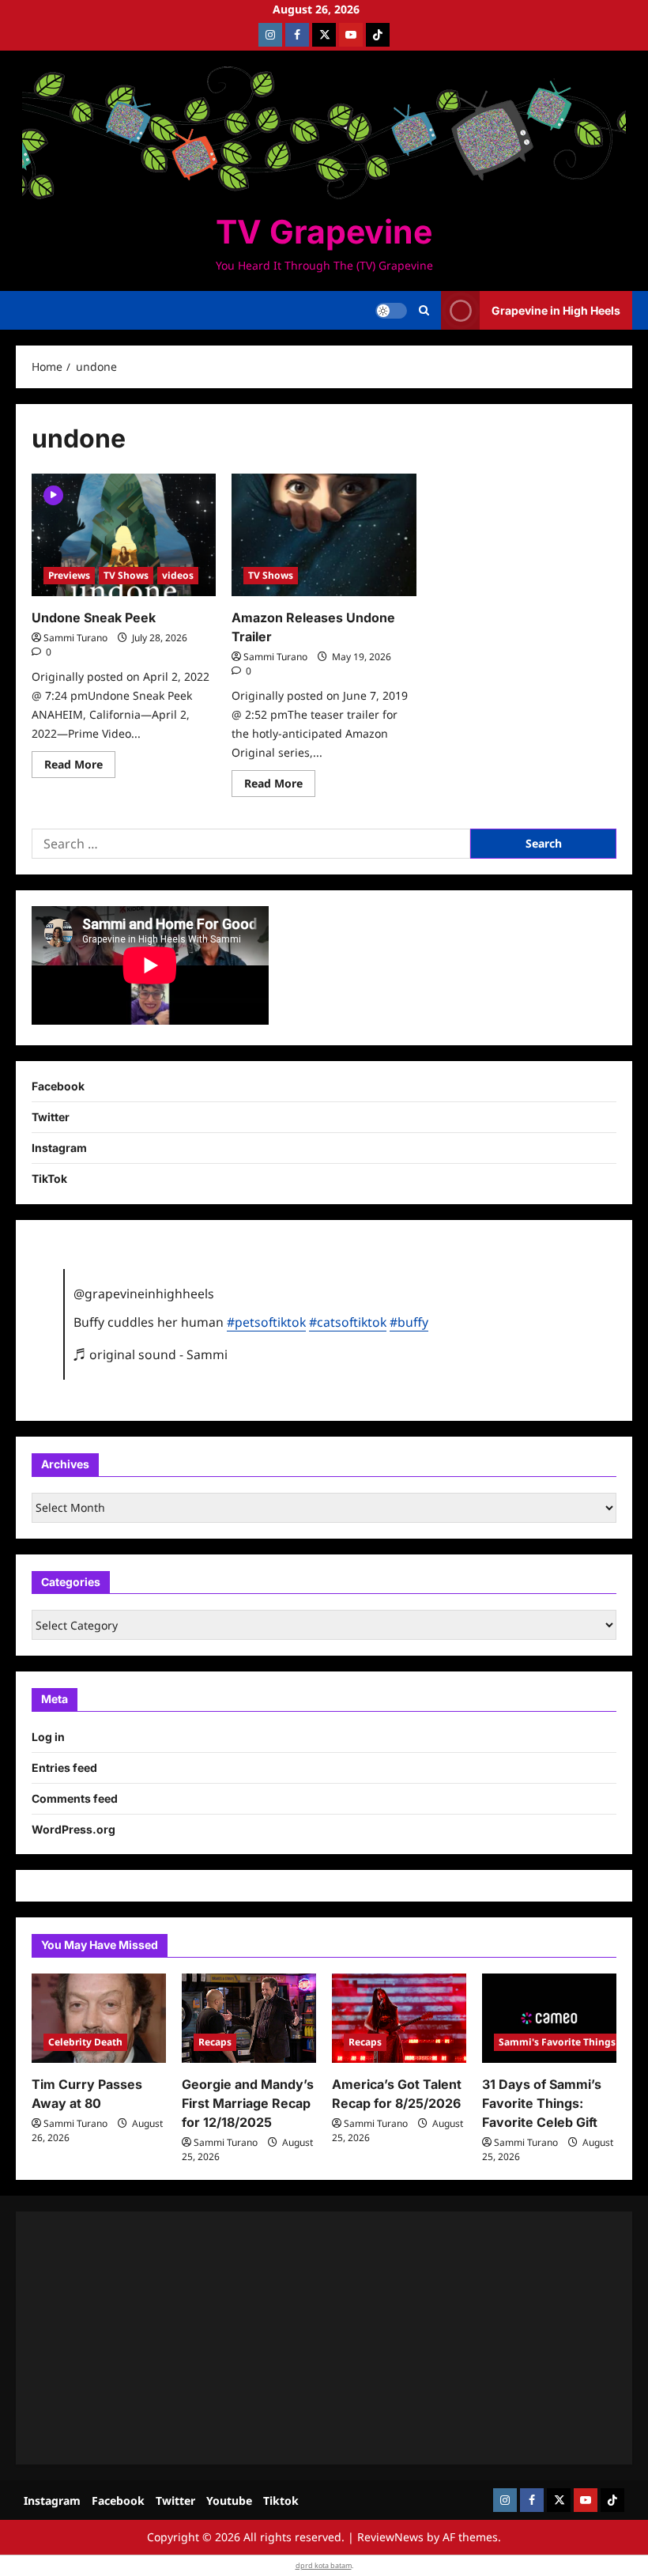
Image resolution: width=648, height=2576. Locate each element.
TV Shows (126, 575)
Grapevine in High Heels (556, 310)
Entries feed (64, 1768)
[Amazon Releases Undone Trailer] (324, 535)
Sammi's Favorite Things (557, 2042)
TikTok (49, 1178)
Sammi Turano (75, 638)
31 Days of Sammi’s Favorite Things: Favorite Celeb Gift (542, 2103)
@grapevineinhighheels (144, 1294)
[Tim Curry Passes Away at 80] (99, 2018)
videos (178, 575)
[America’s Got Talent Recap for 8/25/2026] (399, 2018)
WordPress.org (73, 1829)
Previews (69, 575)
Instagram (59, 1148)
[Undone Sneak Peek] (124, 535)
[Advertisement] (324, 2338)
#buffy (409, 1322)
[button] (424, 311)
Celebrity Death (85, 2042)
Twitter (51, 1117)
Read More (80, 767)
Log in (48, 1737)
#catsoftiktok (348, 1322)
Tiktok (281, 2500)
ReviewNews (390, 2537)
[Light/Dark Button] (391, 311)
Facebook (58, 1086)
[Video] (53, 494)
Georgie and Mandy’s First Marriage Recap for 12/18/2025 (248, 2103)
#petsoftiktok (266, 1322)
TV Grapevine (324, 232)
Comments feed (75, 1798)
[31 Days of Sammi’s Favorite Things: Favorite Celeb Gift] (549, 2018)
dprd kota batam (324, 2565)
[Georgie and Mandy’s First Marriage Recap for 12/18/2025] (249, 2018)
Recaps (215, 2042)
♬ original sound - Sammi (151, 1354)
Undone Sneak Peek (94, 618)
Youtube (229, 2500)
